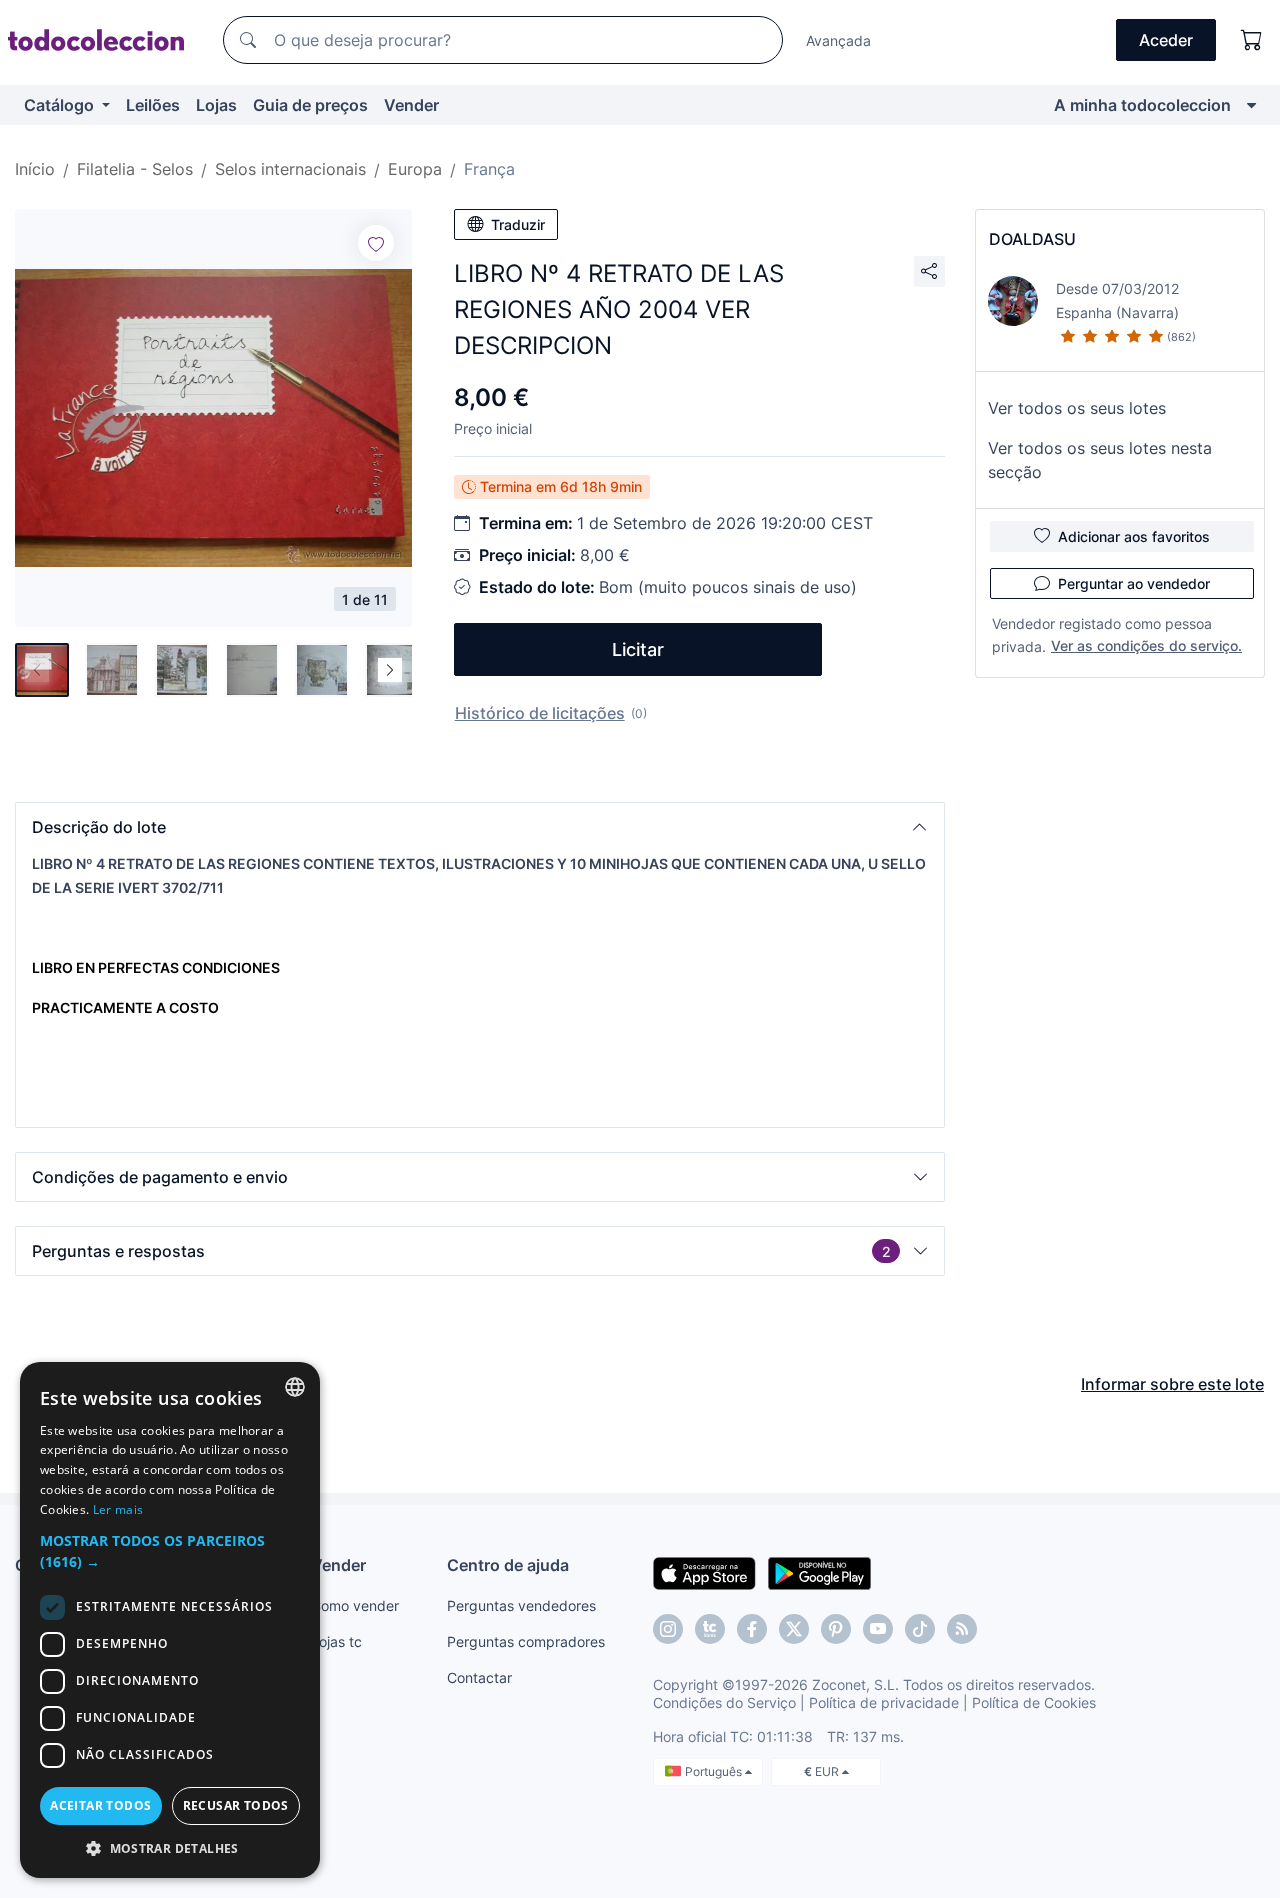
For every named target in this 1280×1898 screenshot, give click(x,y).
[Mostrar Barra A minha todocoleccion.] (1251, 105)
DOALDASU (1032, 239)
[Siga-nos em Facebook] (752, 1629)
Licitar (638, 649)
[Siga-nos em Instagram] (668, 1629)
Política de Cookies (1034, 1702)
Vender (411, 105)
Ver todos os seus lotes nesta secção (1100, 460)
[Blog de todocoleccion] (962, 1629)
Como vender (355, 1605)
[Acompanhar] (376, 243)
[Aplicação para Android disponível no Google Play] (819, 1572)
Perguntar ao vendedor (1134, 583)
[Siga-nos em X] (794, 1629)
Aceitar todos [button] (100, 1805)
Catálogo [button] (61, 105)
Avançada (838, 40)
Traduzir (518, 224)
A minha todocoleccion (1142, 105)
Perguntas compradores (526, 1641)
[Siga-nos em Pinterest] (836, 1629)
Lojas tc (336, 1641)
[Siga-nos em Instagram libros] (710, 1629)
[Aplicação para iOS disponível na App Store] (704, 1572)
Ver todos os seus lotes (1077, 408)
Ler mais (118, 1509)
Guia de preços (310, 105)
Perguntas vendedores (521, 1605)
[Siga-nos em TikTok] (920, 1629)
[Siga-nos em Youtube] (878, 1629)
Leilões (153, 105)
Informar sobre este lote (1172, 1384)
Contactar (479, 1677)
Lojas (216, 105)
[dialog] (170, 1620)
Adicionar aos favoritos (1134, 536)
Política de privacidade (884, 1702)
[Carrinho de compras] (1252, 40)
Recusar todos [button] (236, 1805)
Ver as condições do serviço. (1146, 645)
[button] (480, 827)
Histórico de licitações (540, 713)
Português (715, 1771)
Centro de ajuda (508, 1565)
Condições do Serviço (724, 1702)
